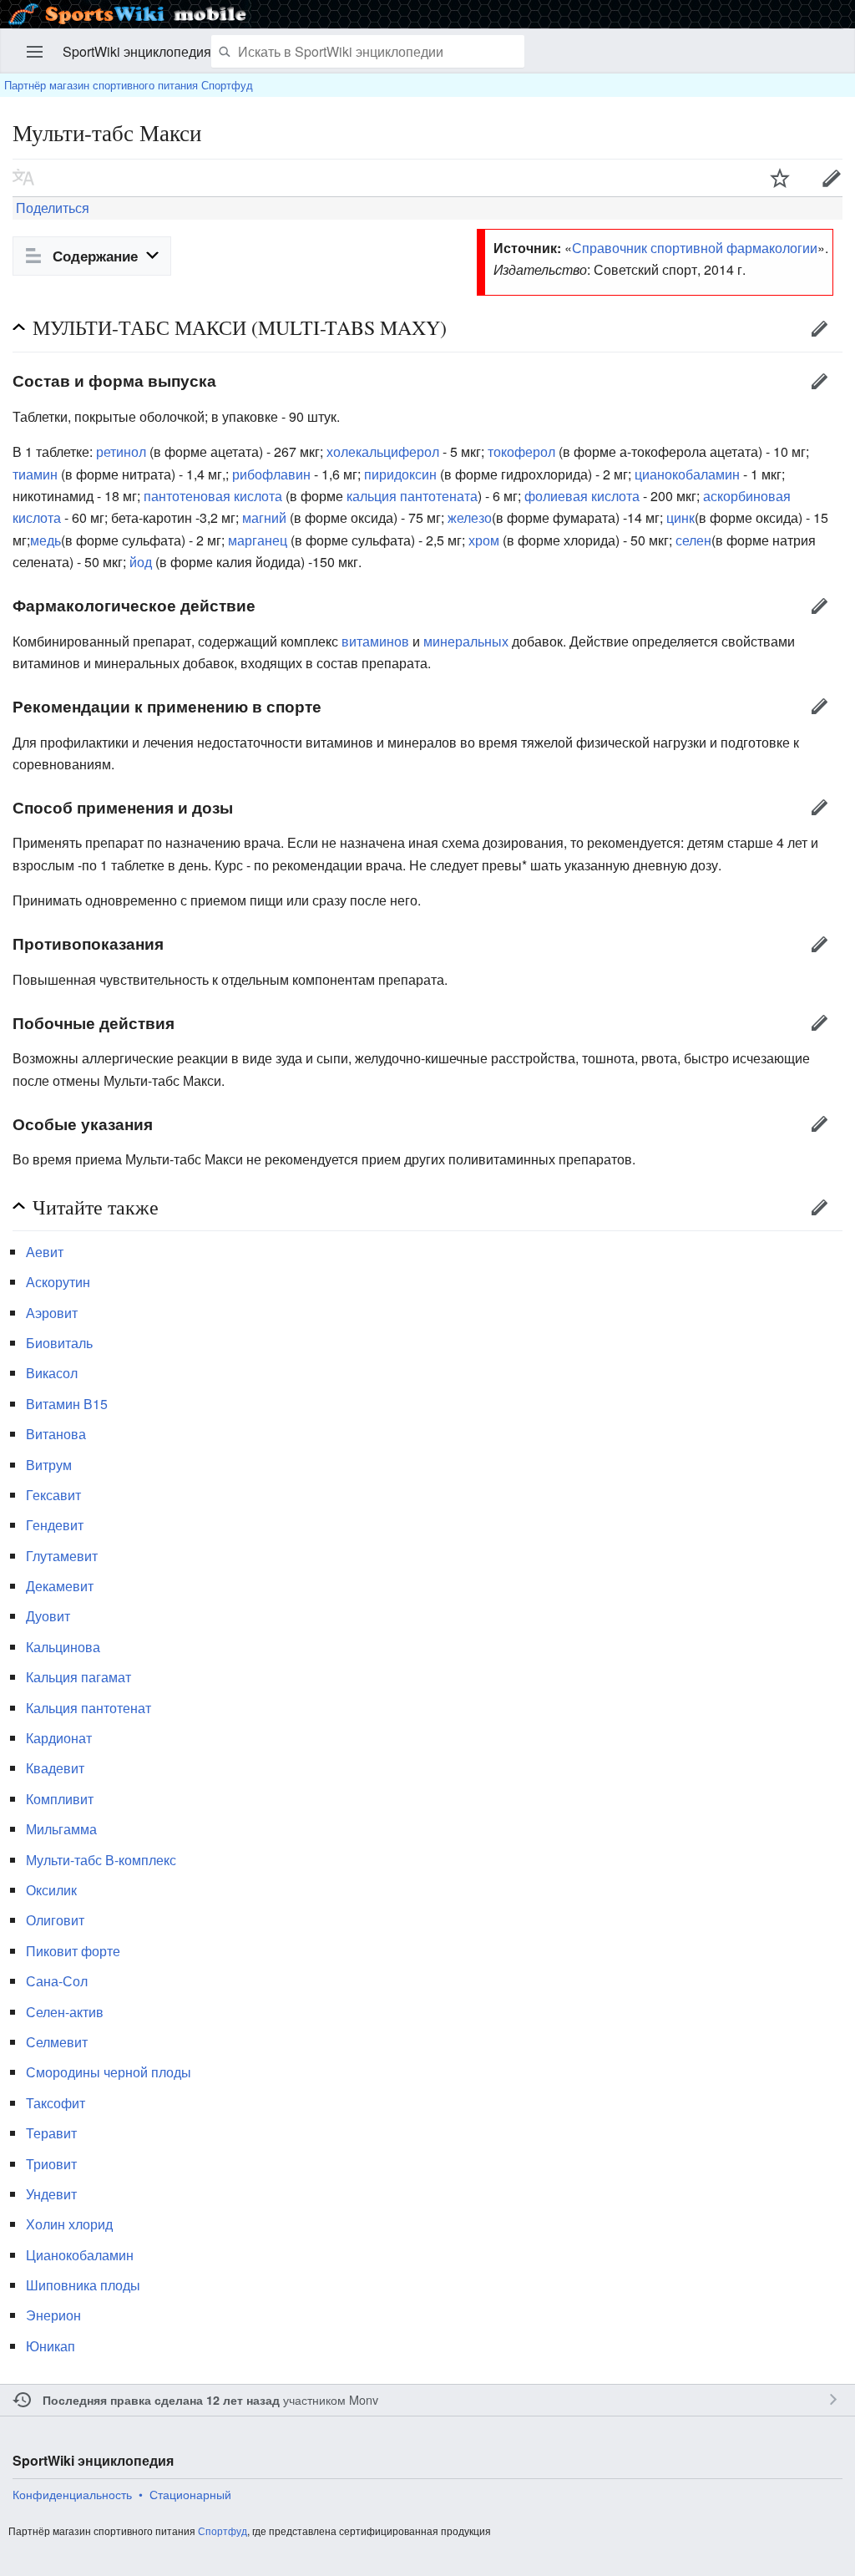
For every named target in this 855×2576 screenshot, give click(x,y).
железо (470, 517)
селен (693, 540)
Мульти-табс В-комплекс (101, 1860)
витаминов (375, 641)
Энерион (53, 2315)
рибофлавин (271, 474)
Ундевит (51, 2194)
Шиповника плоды (83, 2285)
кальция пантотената (412, 496)
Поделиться (51, 208)
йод (141, 562)
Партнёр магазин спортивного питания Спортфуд (129, 85)
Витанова (56, 1434)
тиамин (35, 474)
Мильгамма (61, 1829)
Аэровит (52, 1313)
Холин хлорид (69, 2224)
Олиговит (55, 1920)
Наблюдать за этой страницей (780, 178)
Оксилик (51, 1890)
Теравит (51, 2133)
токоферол (521, 451)
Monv (364, 2399)
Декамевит (60, 1586)
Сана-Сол (57, 1981)
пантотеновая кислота (213, 496)
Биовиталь (59, 1343)
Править (819, 328)
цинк (680, 517)
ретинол (121, 451)
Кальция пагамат (78, 1677)
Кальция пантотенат (89, 1708)
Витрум (49, 1465)
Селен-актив (65, 2012)
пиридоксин (400, 474)
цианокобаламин (687, 474)
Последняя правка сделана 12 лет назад (161, 2400)
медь (46, 540)
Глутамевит (62, 1556)
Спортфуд (223, 2530)
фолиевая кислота (582, 496)
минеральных (466, 641)
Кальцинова (63, 1647)
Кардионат (59, 1738)
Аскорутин (58, 1282)
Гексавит (53, 1495)
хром (484, 540)
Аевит (45, 1252)
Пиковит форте (73, 1951)
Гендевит (55, 1525)
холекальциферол (383, 451)
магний (266, 517)
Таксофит (56, 2103)
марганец (259, 540)
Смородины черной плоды (109, 2072)
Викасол (52, 1373)
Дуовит (48, 1616)
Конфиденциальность (72, 2494)
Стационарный (190, 2494)
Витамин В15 (67, 1404)
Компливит (60, 1799)
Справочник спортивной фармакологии (695, 248)
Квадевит (55, 1768)
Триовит (51, 2164)
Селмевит (57, 2042)
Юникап (51, 2346)
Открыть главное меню (35, 52)
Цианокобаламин (80, 2255)
